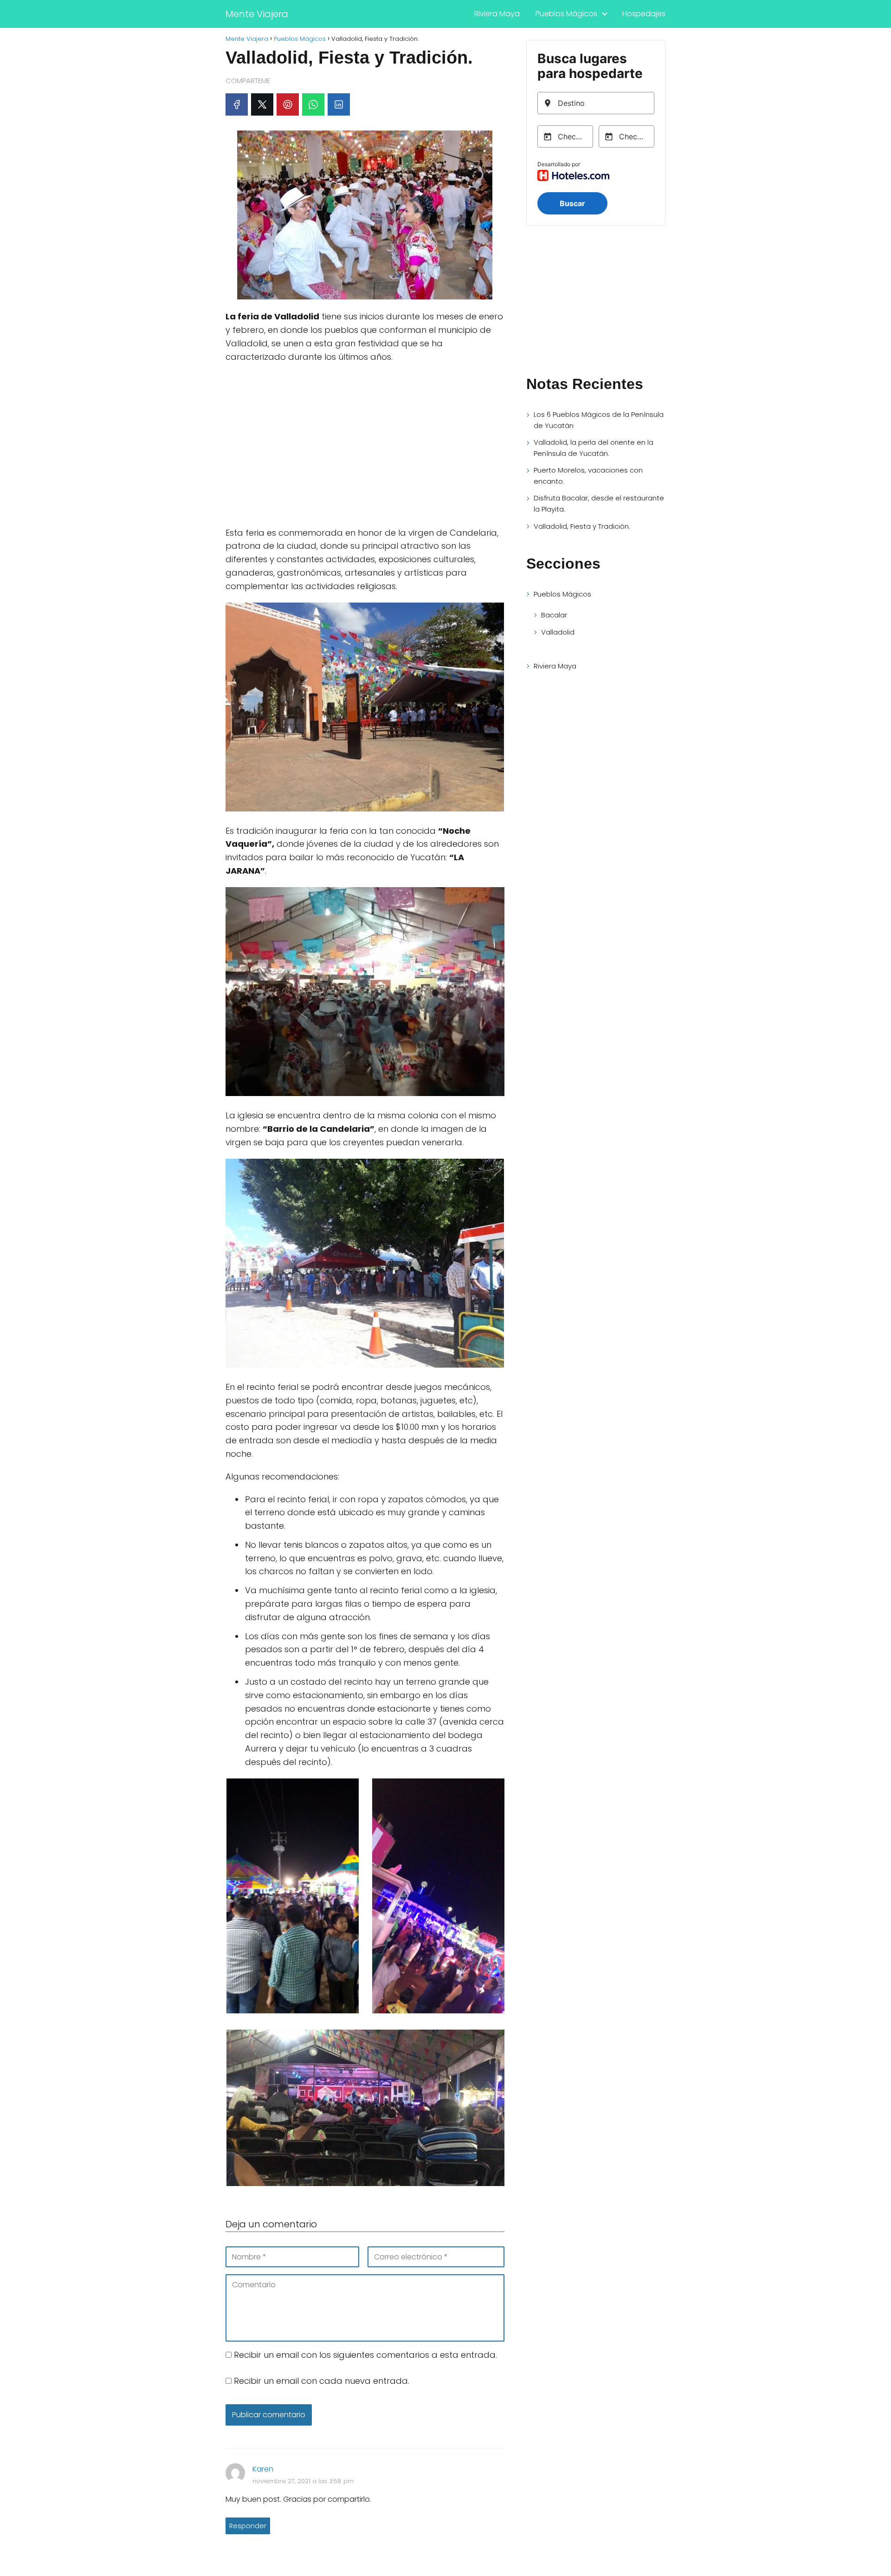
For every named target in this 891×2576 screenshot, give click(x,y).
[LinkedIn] (339, 104)
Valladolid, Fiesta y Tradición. (582, 526)
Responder (248, 2526)
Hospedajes (644, 14)
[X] (262, 104)
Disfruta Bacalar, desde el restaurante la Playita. (599, 503)
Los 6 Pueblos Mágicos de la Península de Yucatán (599, 420)
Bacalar (554, 615)
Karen (263, 2469)
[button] (292, 1898)
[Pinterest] (288, 104)
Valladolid (558, 632)
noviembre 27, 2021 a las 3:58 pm (303, 2481)
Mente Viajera (257, 14)
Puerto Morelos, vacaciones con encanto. (588, 476)
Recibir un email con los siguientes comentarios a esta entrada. (365, 2355)
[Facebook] (237, 104)
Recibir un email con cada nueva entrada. (322, 2381)
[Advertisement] (365, 450)
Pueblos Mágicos (566, 14)
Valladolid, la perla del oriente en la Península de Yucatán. (594, 448)
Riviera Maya (497, 14)
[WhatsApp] (313, 104)
